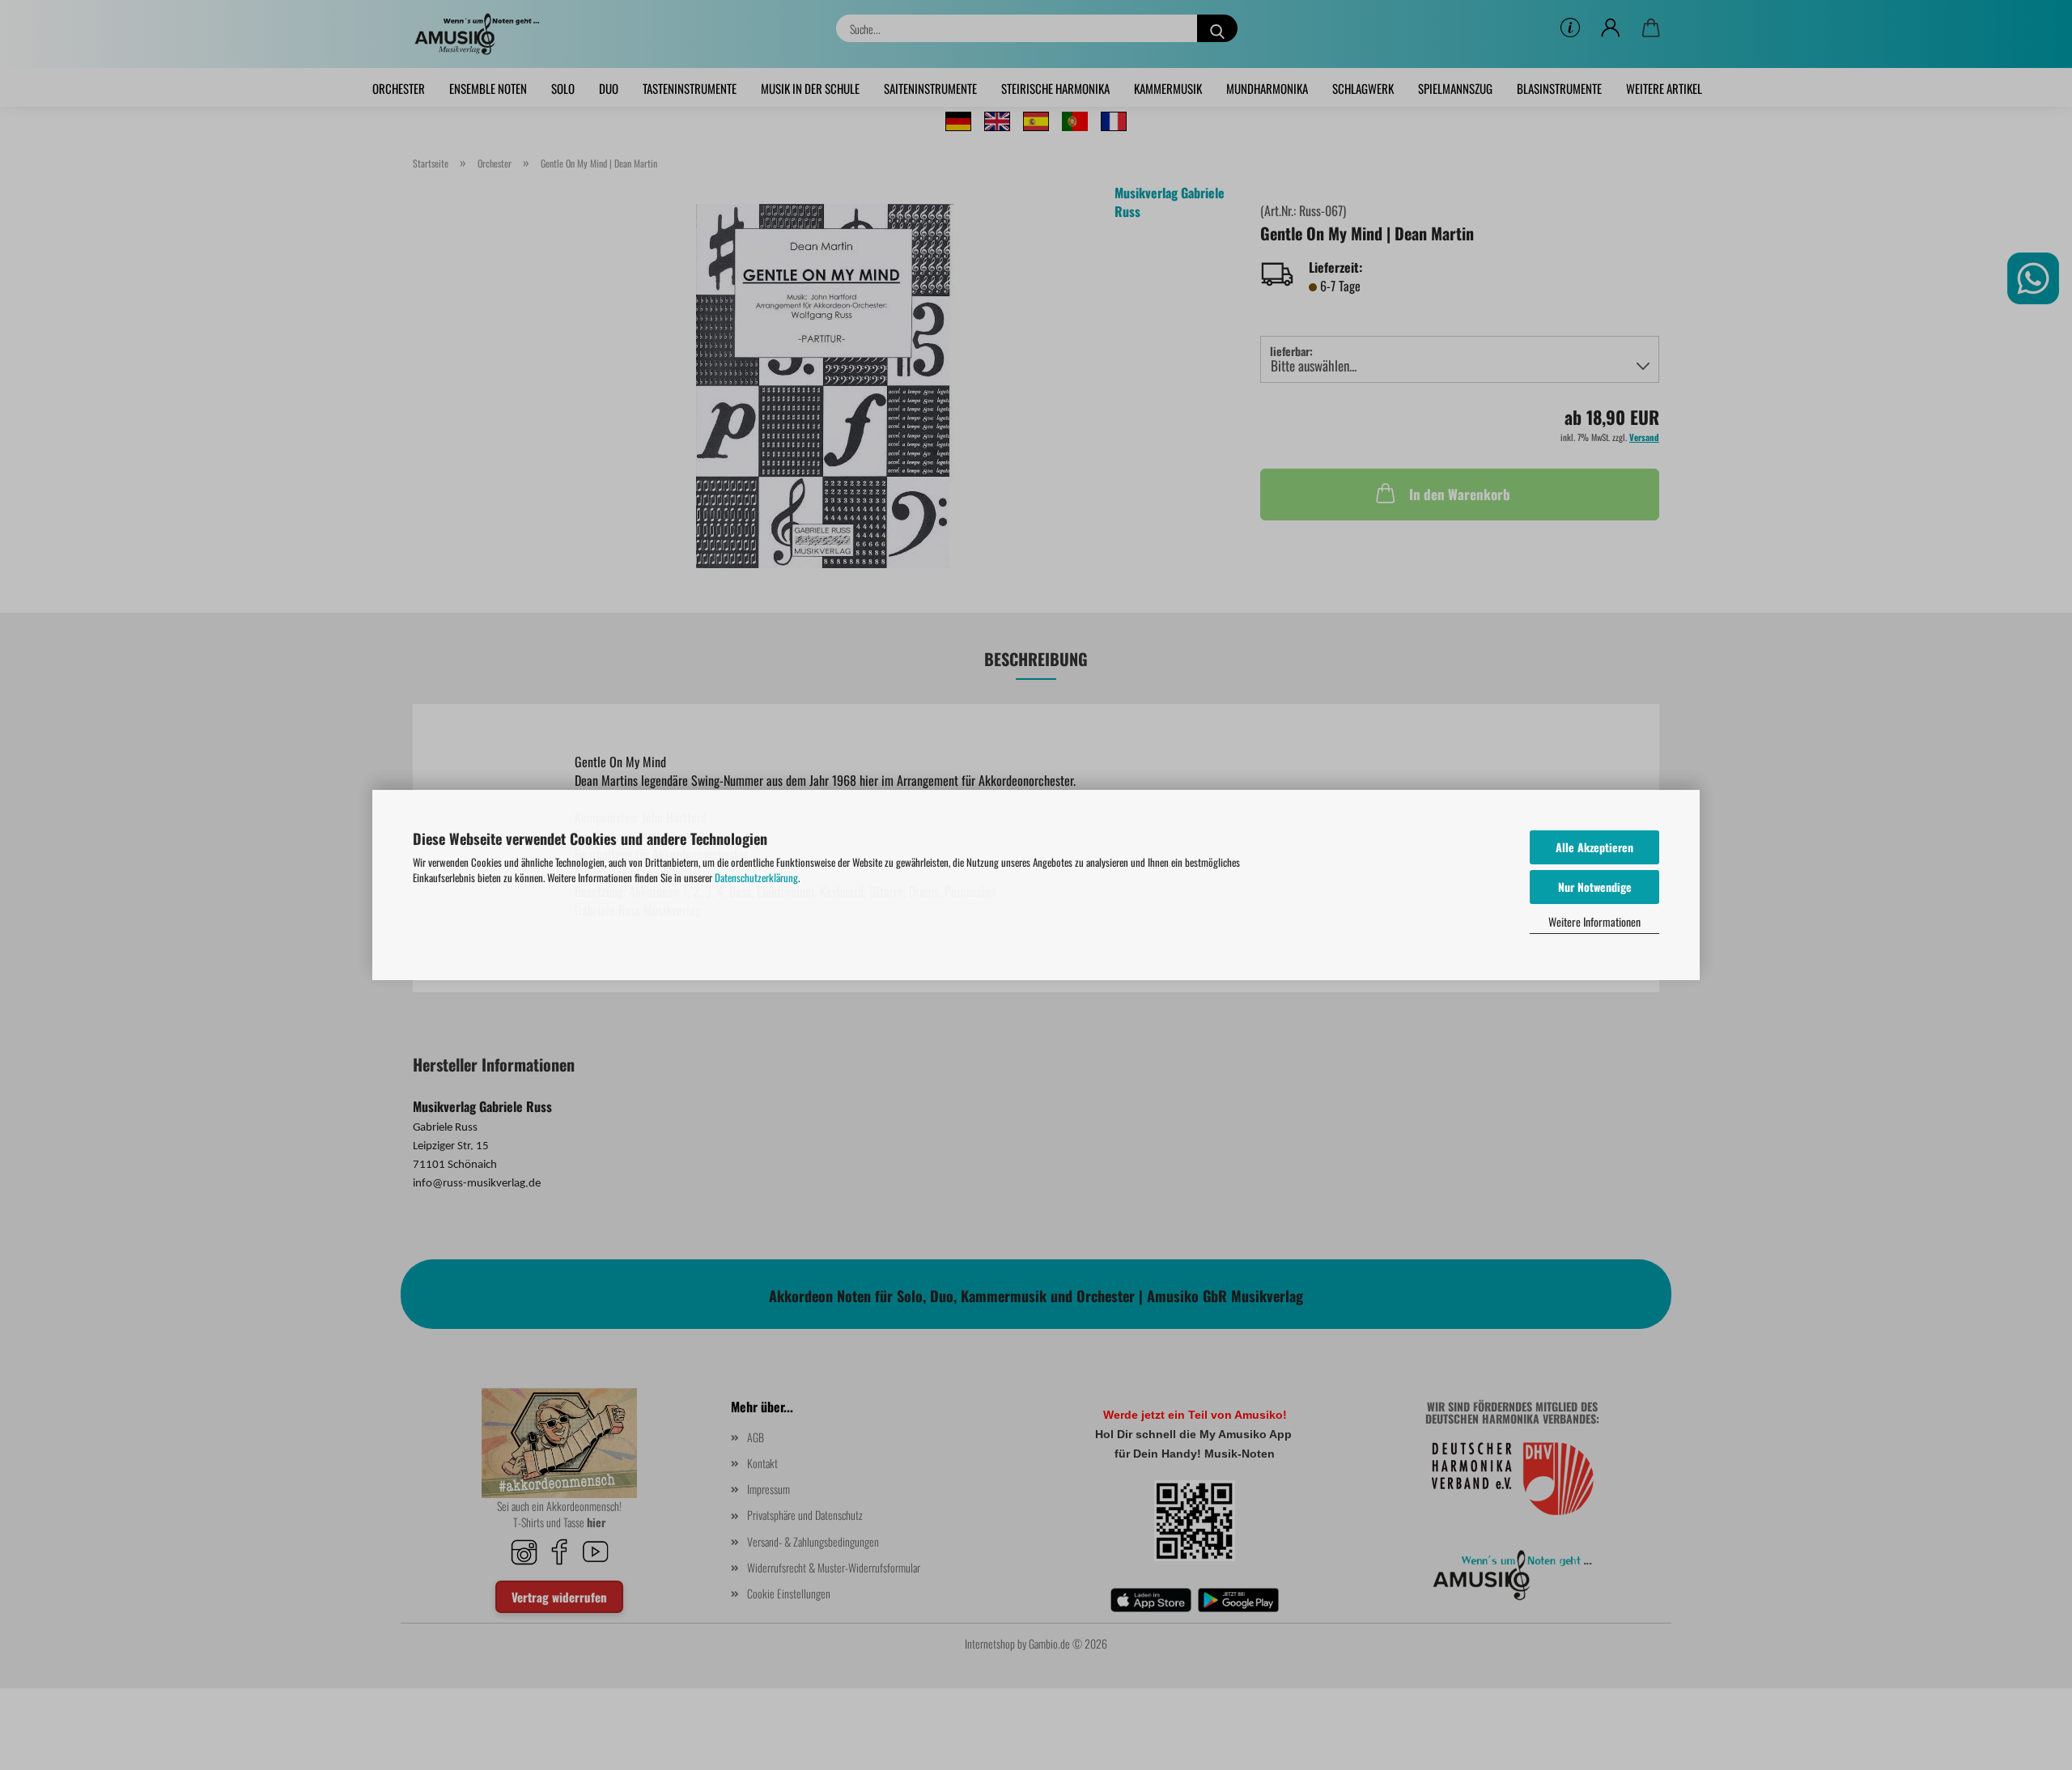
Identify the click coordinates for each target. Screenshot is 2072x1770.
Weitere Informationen (1594, 921)
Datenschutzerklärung (756, 877)
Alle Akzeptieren (1594, 847)
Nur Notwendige (1595, 887)
